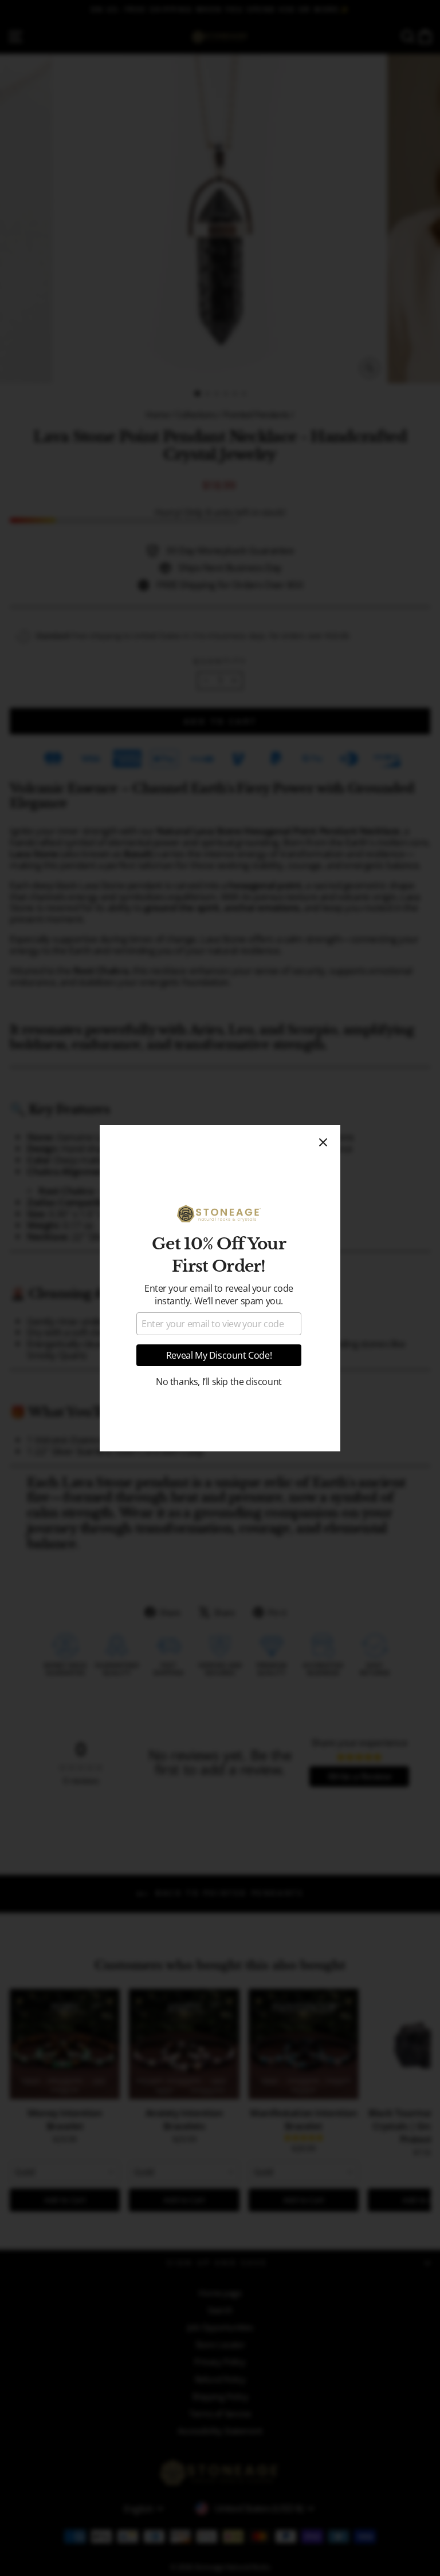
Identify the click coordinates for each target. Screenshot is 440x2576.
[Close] (323, 1142)
